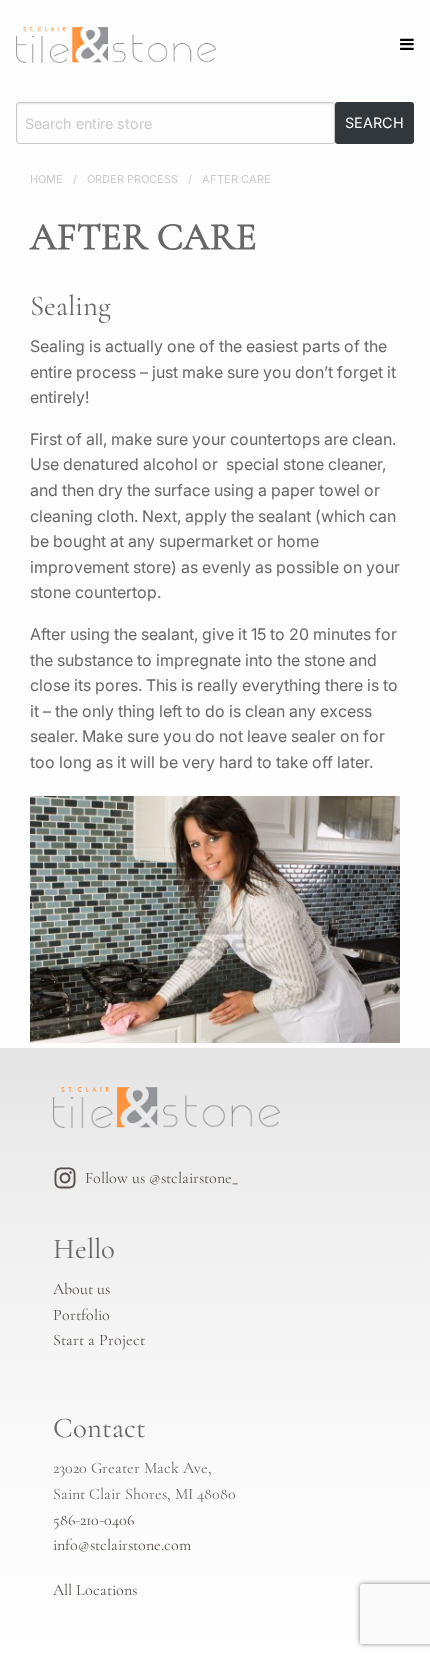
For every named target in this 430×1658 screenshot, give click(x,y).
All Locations (95, 1590)
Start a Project (99, 1340)
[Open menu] (407, 44)
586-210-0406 (93, 1520)
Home (46, 179)
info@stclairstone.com (122, 1545)
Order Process (132, 179)
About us (81, 1289)
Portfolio (81, 1315)
